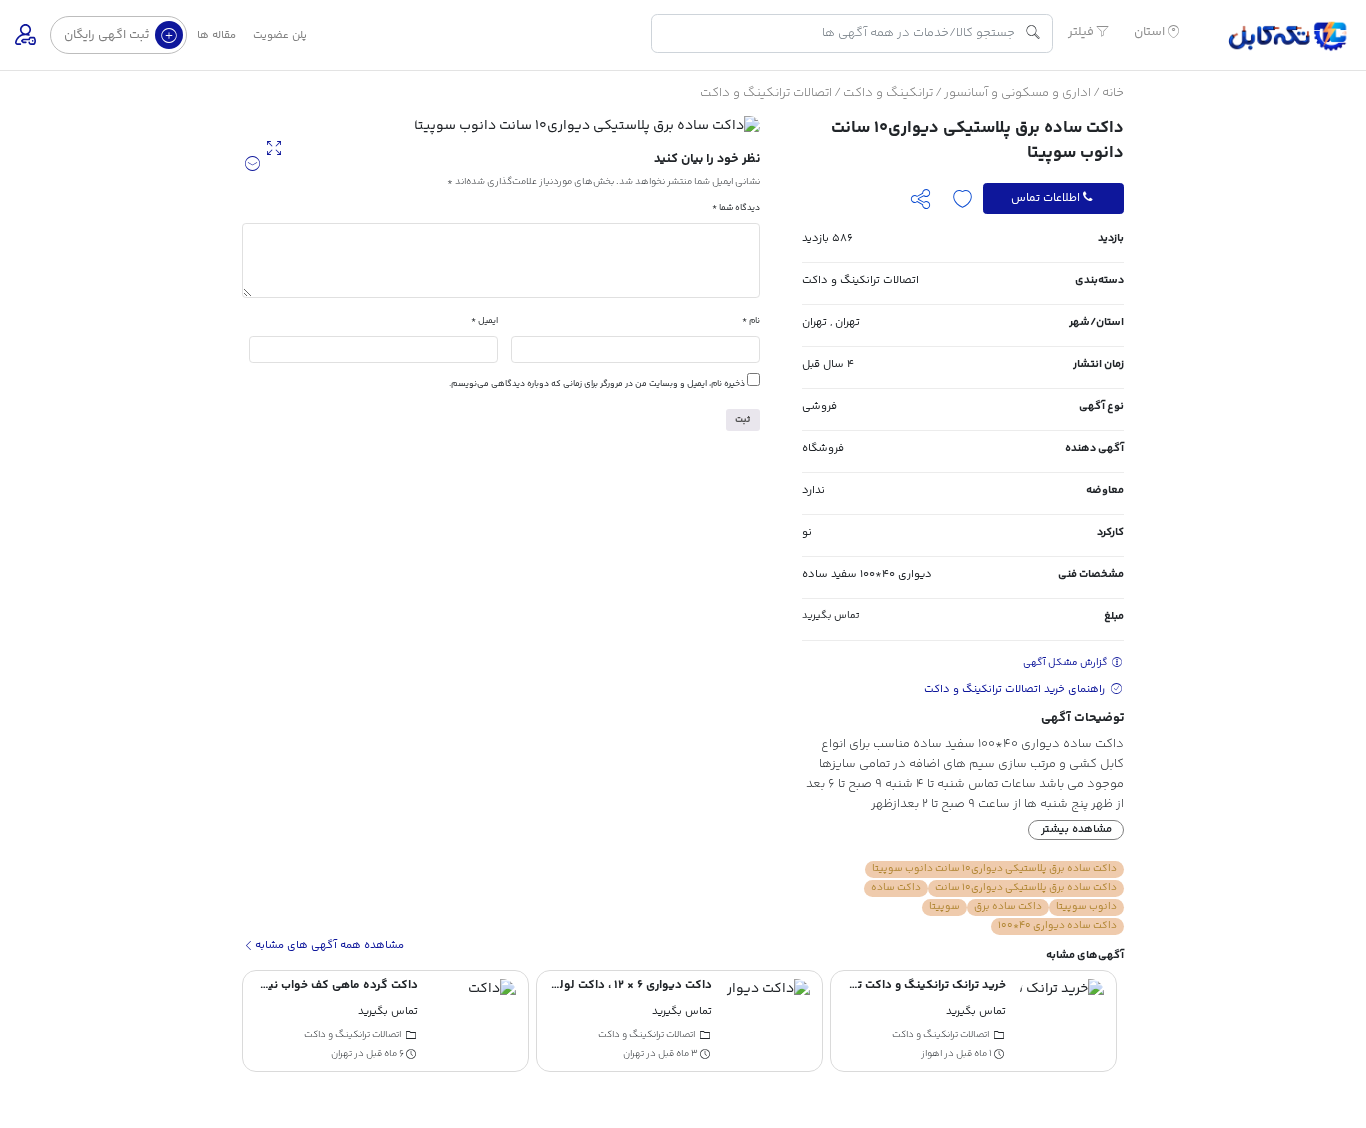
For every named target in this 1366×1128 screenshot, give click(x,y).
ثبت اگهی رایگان (108, 35)
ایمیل (484, 321)
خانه (1113, 93)
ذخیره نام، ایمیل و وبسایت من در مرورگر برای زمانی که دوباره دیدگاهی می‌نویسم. (597, 384)
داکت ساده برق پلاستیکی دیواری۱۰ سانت (1026, 888)
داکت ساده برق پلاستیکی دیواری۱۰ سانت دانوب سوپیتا (994, 869)
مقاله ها (216, 35)
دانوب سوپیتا (1086, 907)
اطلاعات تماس (1045, 198)
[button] (252, 165)
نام (751, 321)
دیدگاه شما (736, 208)
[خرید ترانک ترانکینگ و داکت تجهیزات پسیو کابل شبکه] (1062, 1021)
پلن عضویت (280, 35)
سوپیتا (944, 907)
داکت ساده (896, 888)
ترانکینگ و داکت (888, 93)
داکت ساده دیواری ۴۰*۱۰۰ (1057, 926)
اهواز (931, 1053)
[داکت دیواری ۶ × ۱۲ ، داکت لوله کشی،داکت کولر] (768, 1021)
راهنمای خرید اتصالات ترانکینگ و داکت (1016, 689)
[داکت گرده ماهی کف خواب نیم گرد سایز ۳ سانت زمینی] (474, 1021)
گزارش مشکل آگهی (1066, 663)
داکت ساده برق (1008, 907)
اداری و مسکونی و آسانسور (1017, 93)
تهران (847, 322)
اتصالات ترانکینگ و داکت (766, 93)
